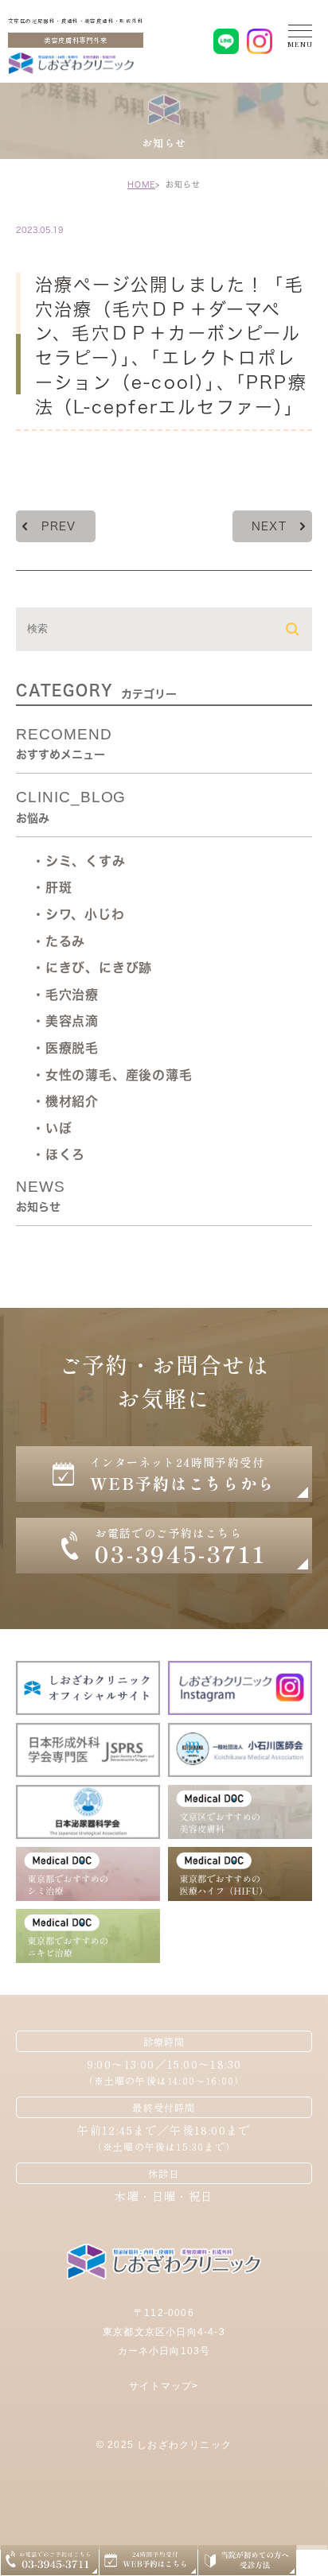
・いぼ (52, 1128)
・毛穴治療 (65, 995)
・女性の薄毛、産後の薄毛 (112, 1075)
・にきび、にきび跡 (92, 968)
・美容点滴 (65, 1021)
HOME (141, 184)
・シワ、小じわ (78, 914)
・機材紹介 (65, 1101)
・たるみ (59, 941)
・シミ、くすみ (79, 861)
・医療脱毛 (65, 1048)
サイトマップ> (164, 2386)
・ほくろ (59, 1154)
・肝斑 (52, 887)
